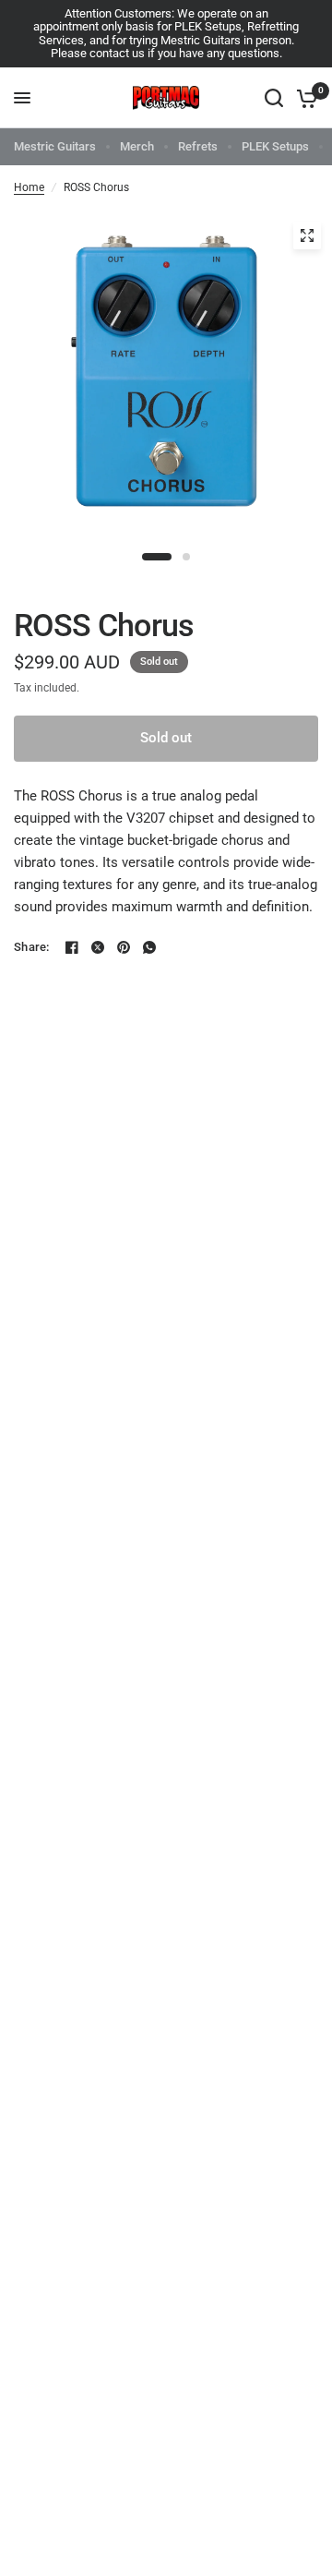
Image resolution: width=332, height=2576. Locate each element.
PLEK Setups (275, 146)
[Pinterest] (124, 947)
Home (29, 187)
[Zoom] (307, 235)
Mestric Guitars (55, 146)
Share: (32, 947)
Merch (137, 146)
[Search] (274, 98)
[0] (304, 98)
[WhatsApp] (149, 947)
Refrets (198, 146)
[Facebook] (72, 947)
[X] (98, 947)
